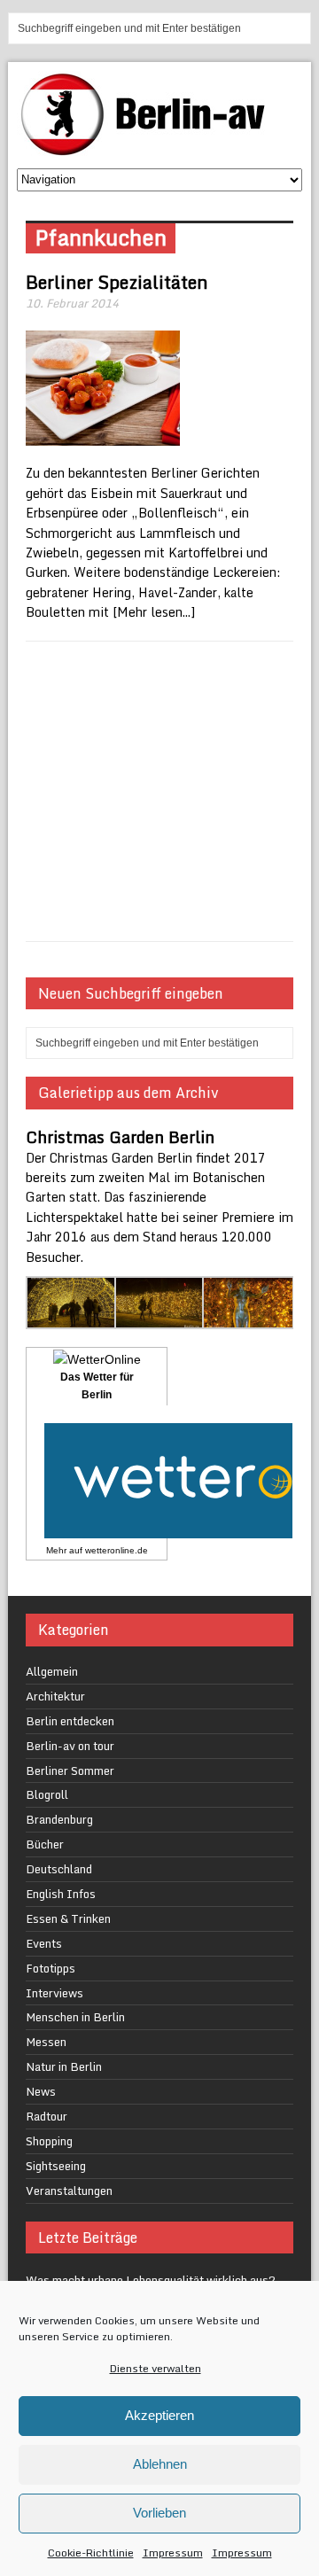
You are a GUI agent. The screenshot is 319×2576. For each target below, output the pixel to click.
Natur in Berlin (64, 2066)
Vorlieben (159, 2513)
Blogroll (47, 1794)
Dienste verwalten (156, 2368)
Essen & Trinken (68, 1918)
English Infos (61, 1894)
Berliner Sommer (70, 1771)
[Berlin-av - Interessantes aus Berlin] (150, 149)
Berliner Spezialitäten (117, 282)
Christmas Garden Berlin (120, 1137)
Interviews (54, 1993)
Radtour (47, 2116)
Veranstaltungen (69, 2191)
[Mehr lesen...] (154, 612)
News (41, 2091)
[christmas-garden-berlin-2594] (72, 1319)
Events (44, 1943)
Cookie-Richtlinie (91, 2553)
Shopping (49, 2141)
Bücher (45, 1844)
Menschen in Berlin (75, 2017)
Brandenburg (59, 1819)
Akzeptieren (159, 2415)
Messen (46, 2042)
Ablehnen (160, 2464)
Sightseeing (56, 2166)
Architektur (55, 1696)
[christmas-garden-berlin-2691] (160, 1319)
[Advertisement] (159, 791)
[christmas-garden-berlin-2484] (248, 1319)
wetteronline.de (117, 1550)
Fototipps (51, 1968)
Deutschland (59, 1869)
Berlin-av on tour (70, 1746)
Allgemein (52, 1671)
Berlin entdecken (70, 1721)
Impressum (173, 2553)
